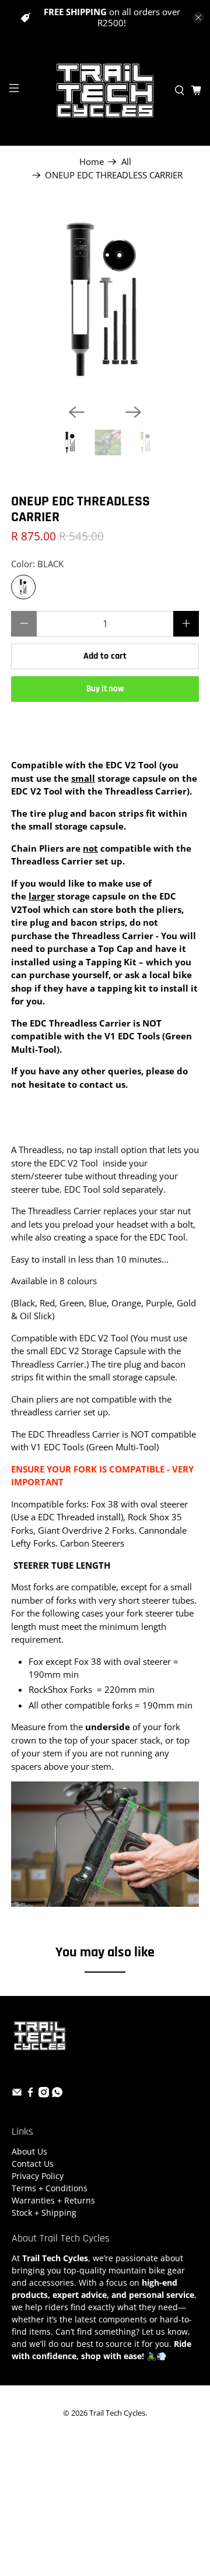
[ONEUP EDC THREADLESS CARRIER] (105, 301)
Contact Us (33, 2164)
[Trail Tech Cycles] (105, 90)
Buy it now (105, 689)
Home (92, 162)
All (126, 162)
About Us (29, 2151)
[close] (198, 17)
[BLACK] (23, 587)
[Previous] (76, 412)
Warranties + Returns (53, 2200)
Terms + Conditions (50, 2188)
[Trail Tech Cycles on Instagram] (44, 2094)
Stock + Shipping (44, 2213)
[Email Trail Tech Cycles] (17, 2094)
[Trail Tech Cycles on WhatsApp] (57, 2094)
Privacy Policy (38, 2176)
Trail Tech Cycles (117, 2413)
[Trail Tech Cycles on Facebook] (30, 2094)
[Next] (134, 412)
